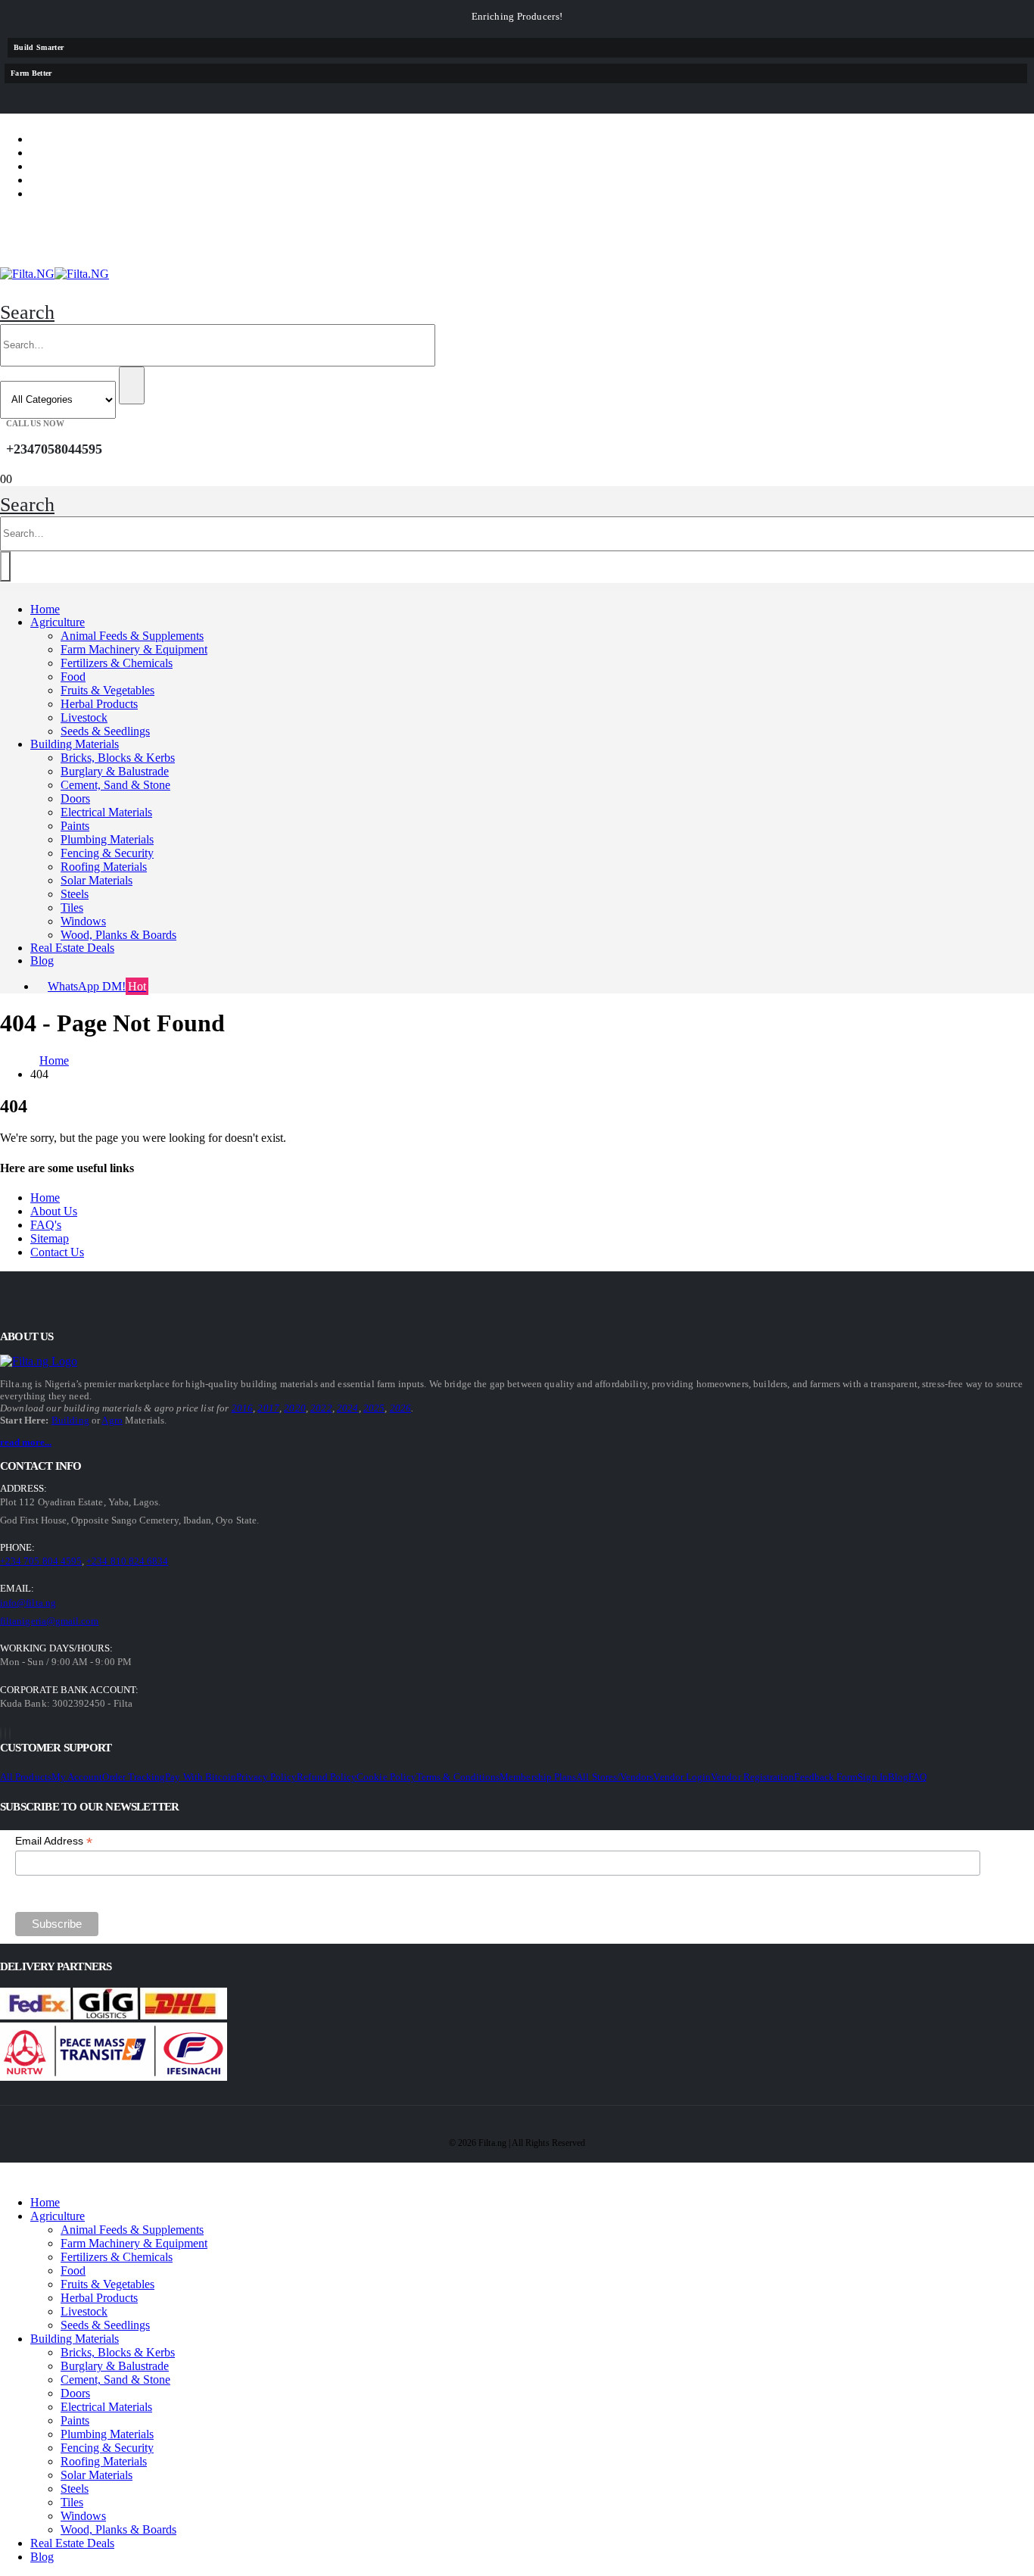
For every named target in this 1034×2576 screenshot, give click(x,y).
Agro (112, 1420)
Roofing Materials (104, 867)
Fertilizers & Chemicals (117, 663)
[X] (5, 1734)
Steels (75, 894)
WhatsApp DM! (97, 986)
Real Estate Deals (72, 948)
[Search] (132, 385)
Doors (75, 798)
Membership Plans (538, 1777)
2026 (401, 1408)
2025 (374, 1408)
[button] (27, 312)
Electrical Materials (106, 812)
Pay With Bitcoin (201, 1777)
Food (73, 677)
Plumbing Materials (107, 839)
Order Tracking (134, 1777)
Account (73, 153)
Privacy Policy (266, 1777)
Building (70, 1420)
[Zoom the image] (42, 1361)
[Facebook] (1, 1734)
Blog (42, 961)
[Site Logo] (55, 274)
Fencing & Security (107, 853)
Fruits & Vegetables (107, 690)
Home (45, 609)
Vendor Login (682, 1777)
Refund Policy (327, 1777)
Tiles (72, 908)
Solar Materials (97, 880)
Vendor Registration (752, 1777)
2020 (295, 1408)
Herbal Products (99, 704)
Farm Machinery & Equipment (134, 649)
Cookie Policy (386, 1777)
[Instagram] (10, 1734)
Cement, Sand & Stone (115, 785)
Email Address (54, 1841)
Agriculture (58, 622)
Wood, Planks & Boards (118, 935)
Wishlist (71, 166)
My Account (77, 1777)
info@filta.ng (28, 1603)
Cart (58, 180)
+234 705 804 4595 (41, 1561)
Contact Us (57, 1252)
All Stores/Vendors (615, 1777)
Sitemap (50, 1238)
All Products (26, 1777)
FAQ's (46, 1225)
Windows (83, 921)
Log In (63, 193)
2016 (243, 1408)
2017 (268, 1408)
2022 (321, 1408)
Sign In (872, 1777)
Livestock (84, 717)
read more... (26, 1442)
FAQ (917, 1777)
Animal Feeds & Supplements (132, 636)
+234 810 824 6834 (127, 1561)
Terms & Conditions (458, 1777)
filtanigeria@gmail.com (49, 1621)
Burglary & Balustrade (115, 771)
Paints (75, 826)
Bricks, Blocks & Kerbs (118, 758)
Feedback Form (826, 1777)
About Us (54, 1211)
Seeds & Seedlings (105, 731)
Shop (58, 139)
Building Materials (75, 744)
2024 (348, 1408)
